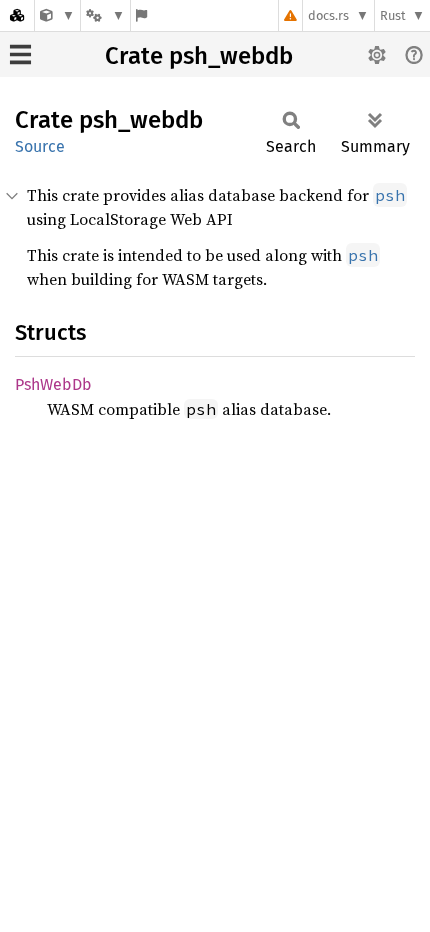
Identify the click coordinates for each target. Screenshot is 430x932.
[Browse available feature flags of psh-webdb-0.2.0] (141, 15)
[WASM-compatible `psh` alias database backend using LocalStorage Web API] (57, 15)
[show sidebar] (20, 54)
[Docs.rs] (17, 15)
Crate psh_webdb (199, 56)
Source (40, 146)
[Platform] (105, 15)
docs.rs (328, 15)
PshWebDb (53, 384)
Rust (393, 15)
